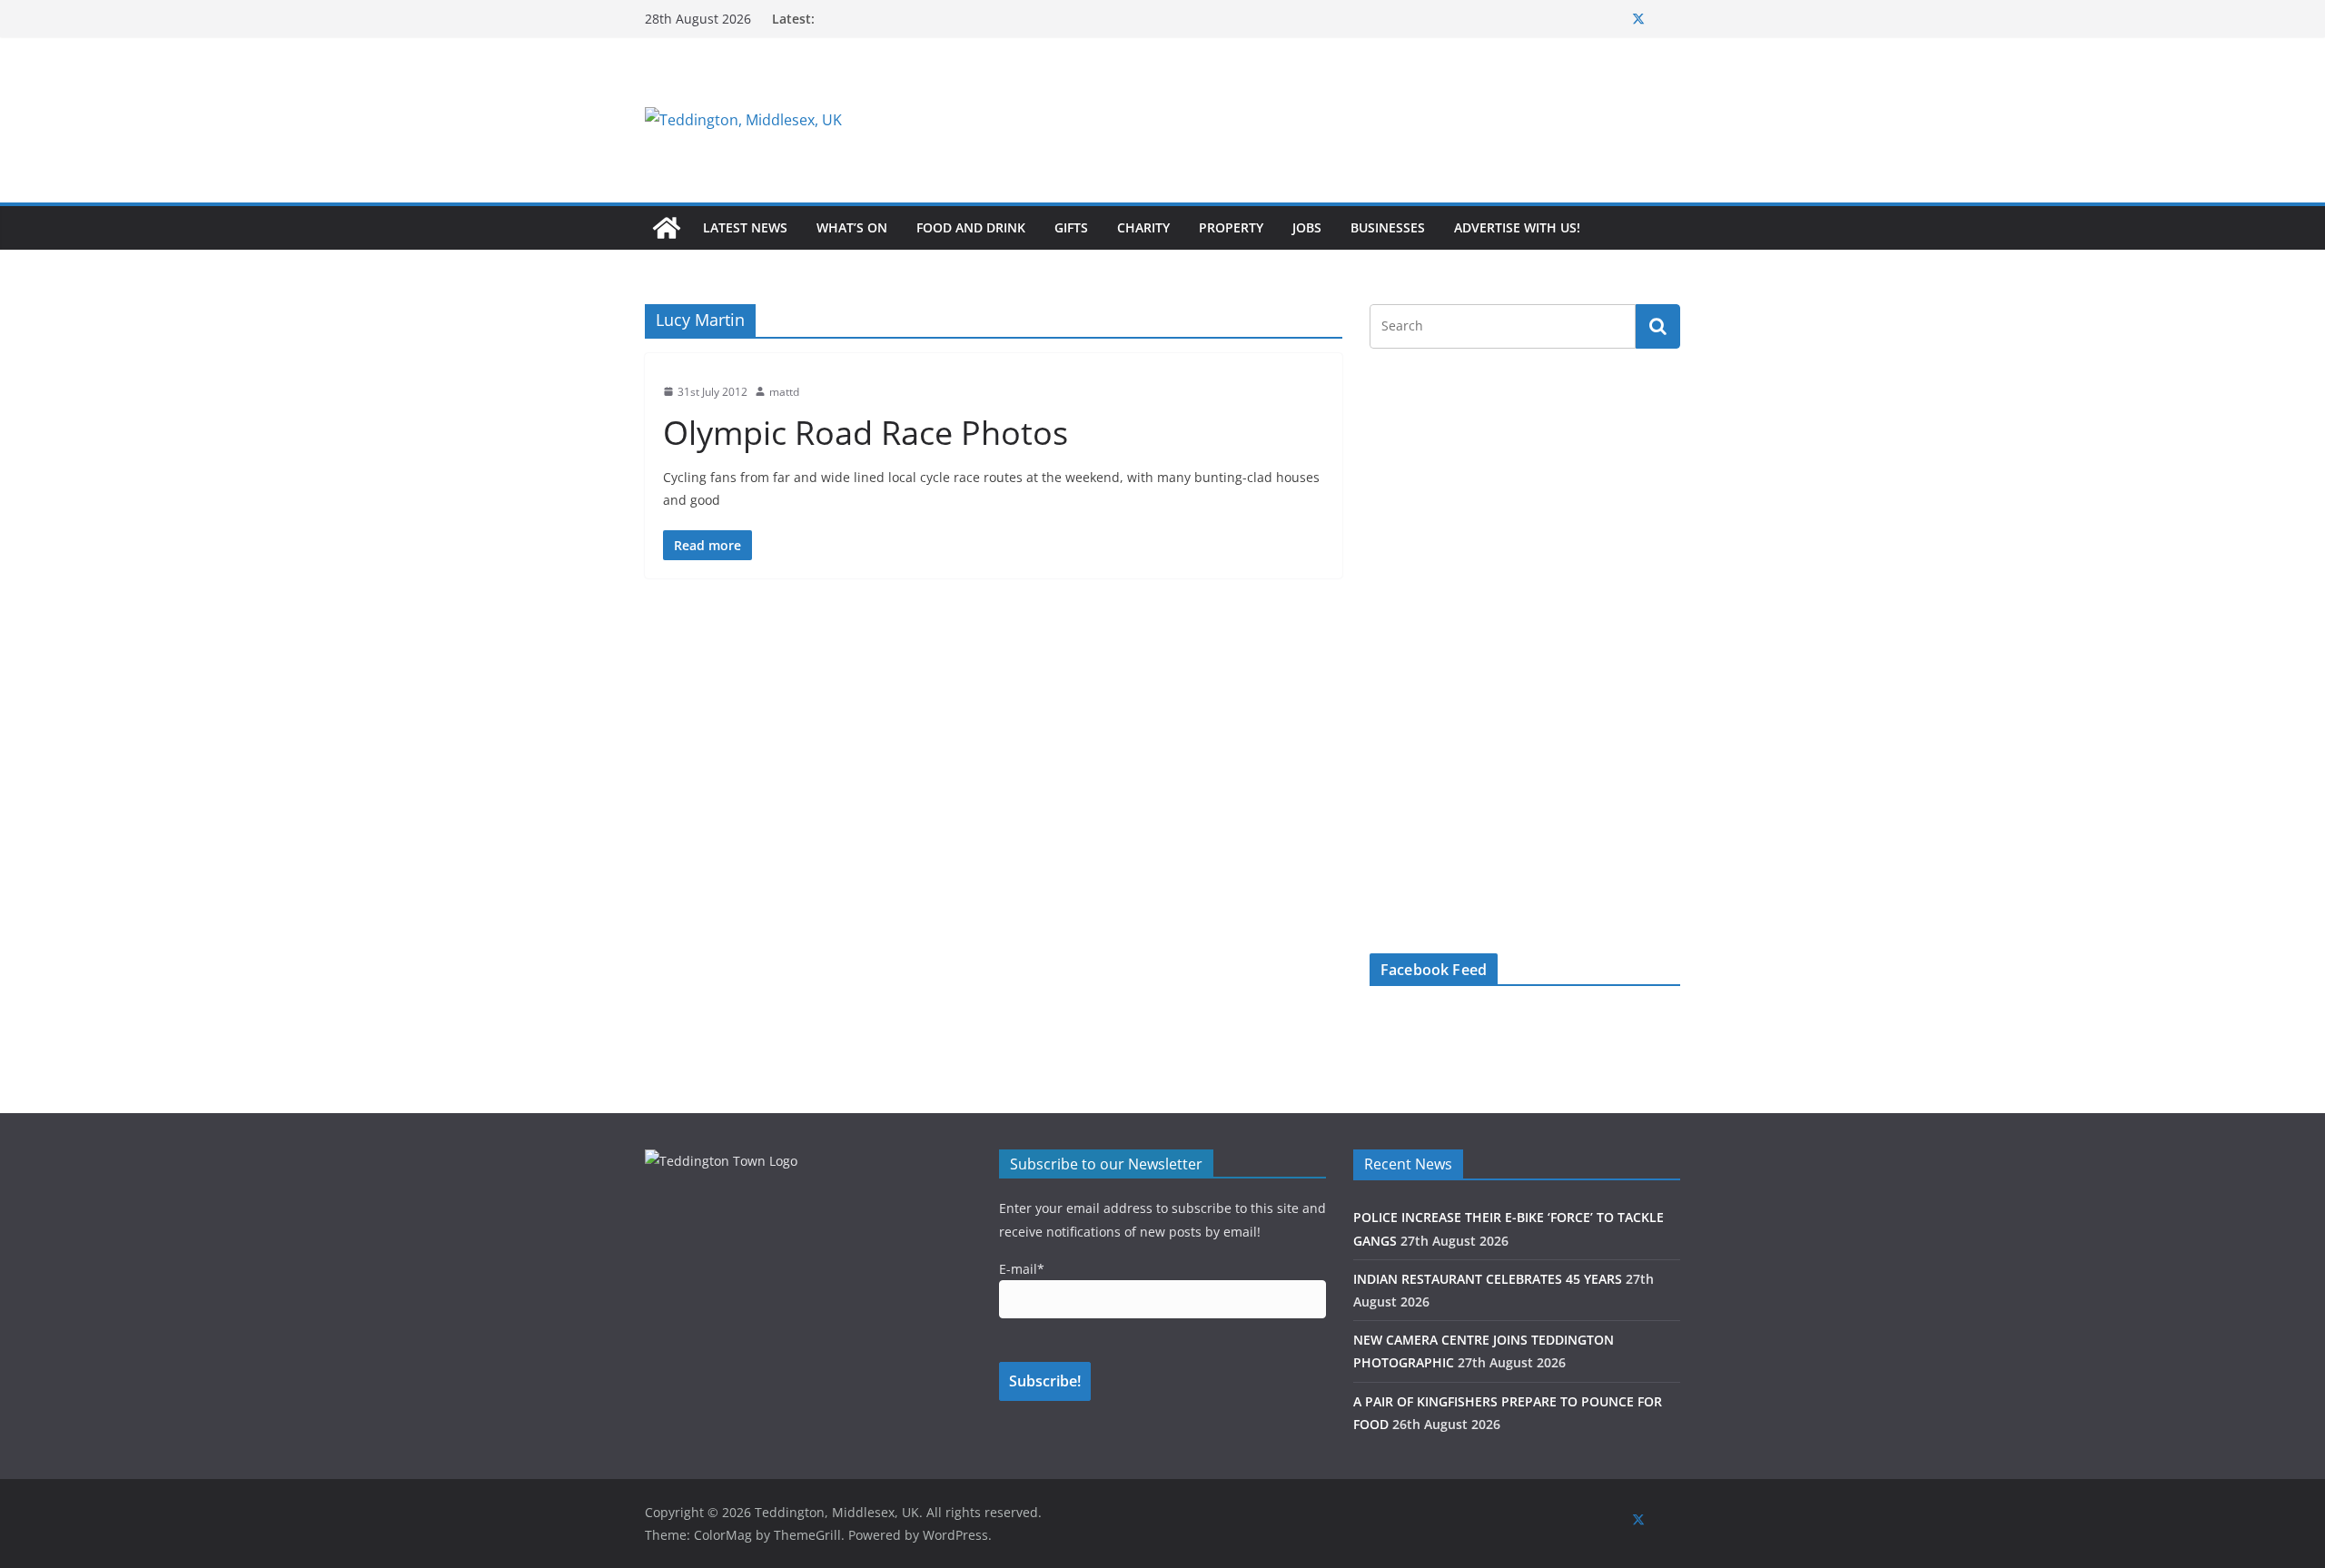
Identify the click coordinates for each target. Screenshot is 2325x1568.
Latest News (745, 227)
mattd (784, 392)
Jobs (1307, 227)
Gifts (1071, 227)
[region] (1385, 120)
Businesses (1388, 227)
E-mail (1022, 1269)
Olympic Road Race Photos (866, 433)
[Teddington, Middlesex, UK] (667, 228)
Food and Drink (971, 227)
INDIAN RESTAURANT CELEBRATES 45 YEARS (1488, 1279)
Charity (1143, 227)
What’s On (852, 227)
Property (1231, 227)
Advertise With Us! (1517, 227)
